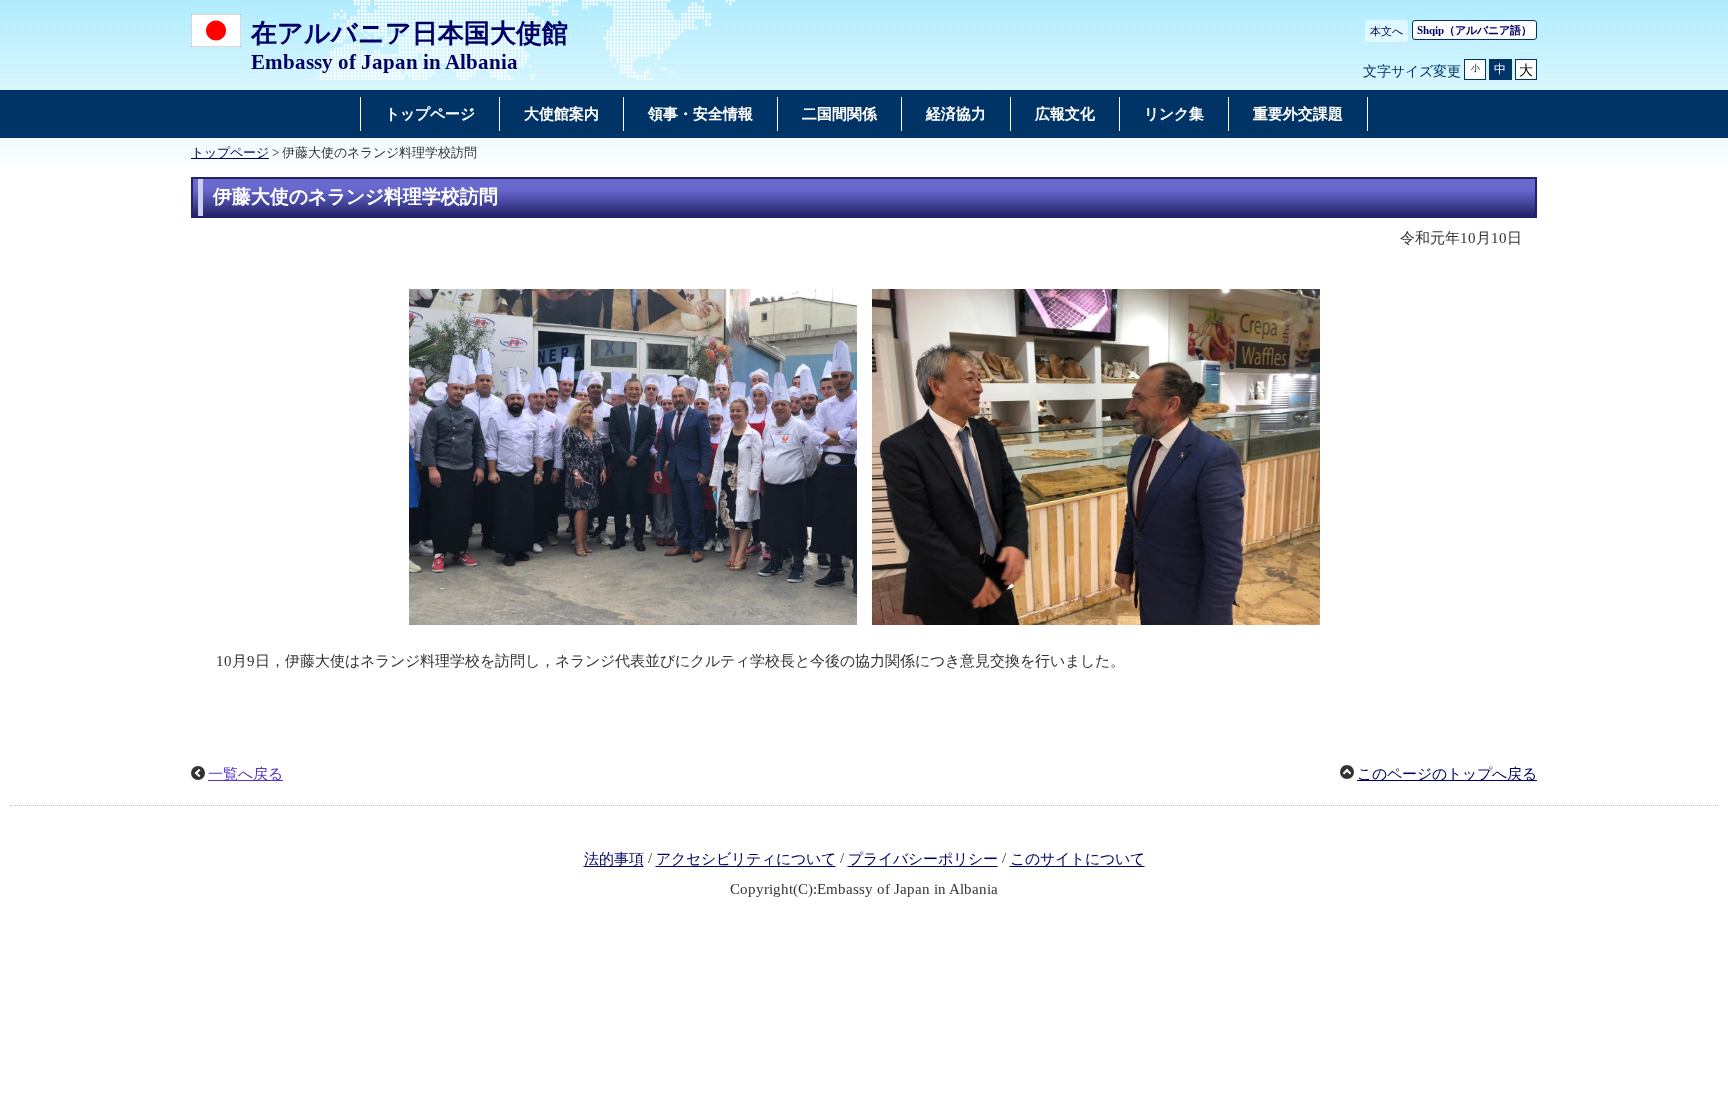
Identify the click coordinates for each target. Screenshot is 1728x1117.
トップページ (230, 153)
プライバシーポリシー (923, 860)
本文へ (1386, 31)
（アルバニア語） (1474, 30)
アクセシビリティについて (746, 860)
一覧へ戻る (245, 774)
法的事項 (614, 860)
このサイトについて (1077, 860)
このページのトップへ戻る (1447, 774)
